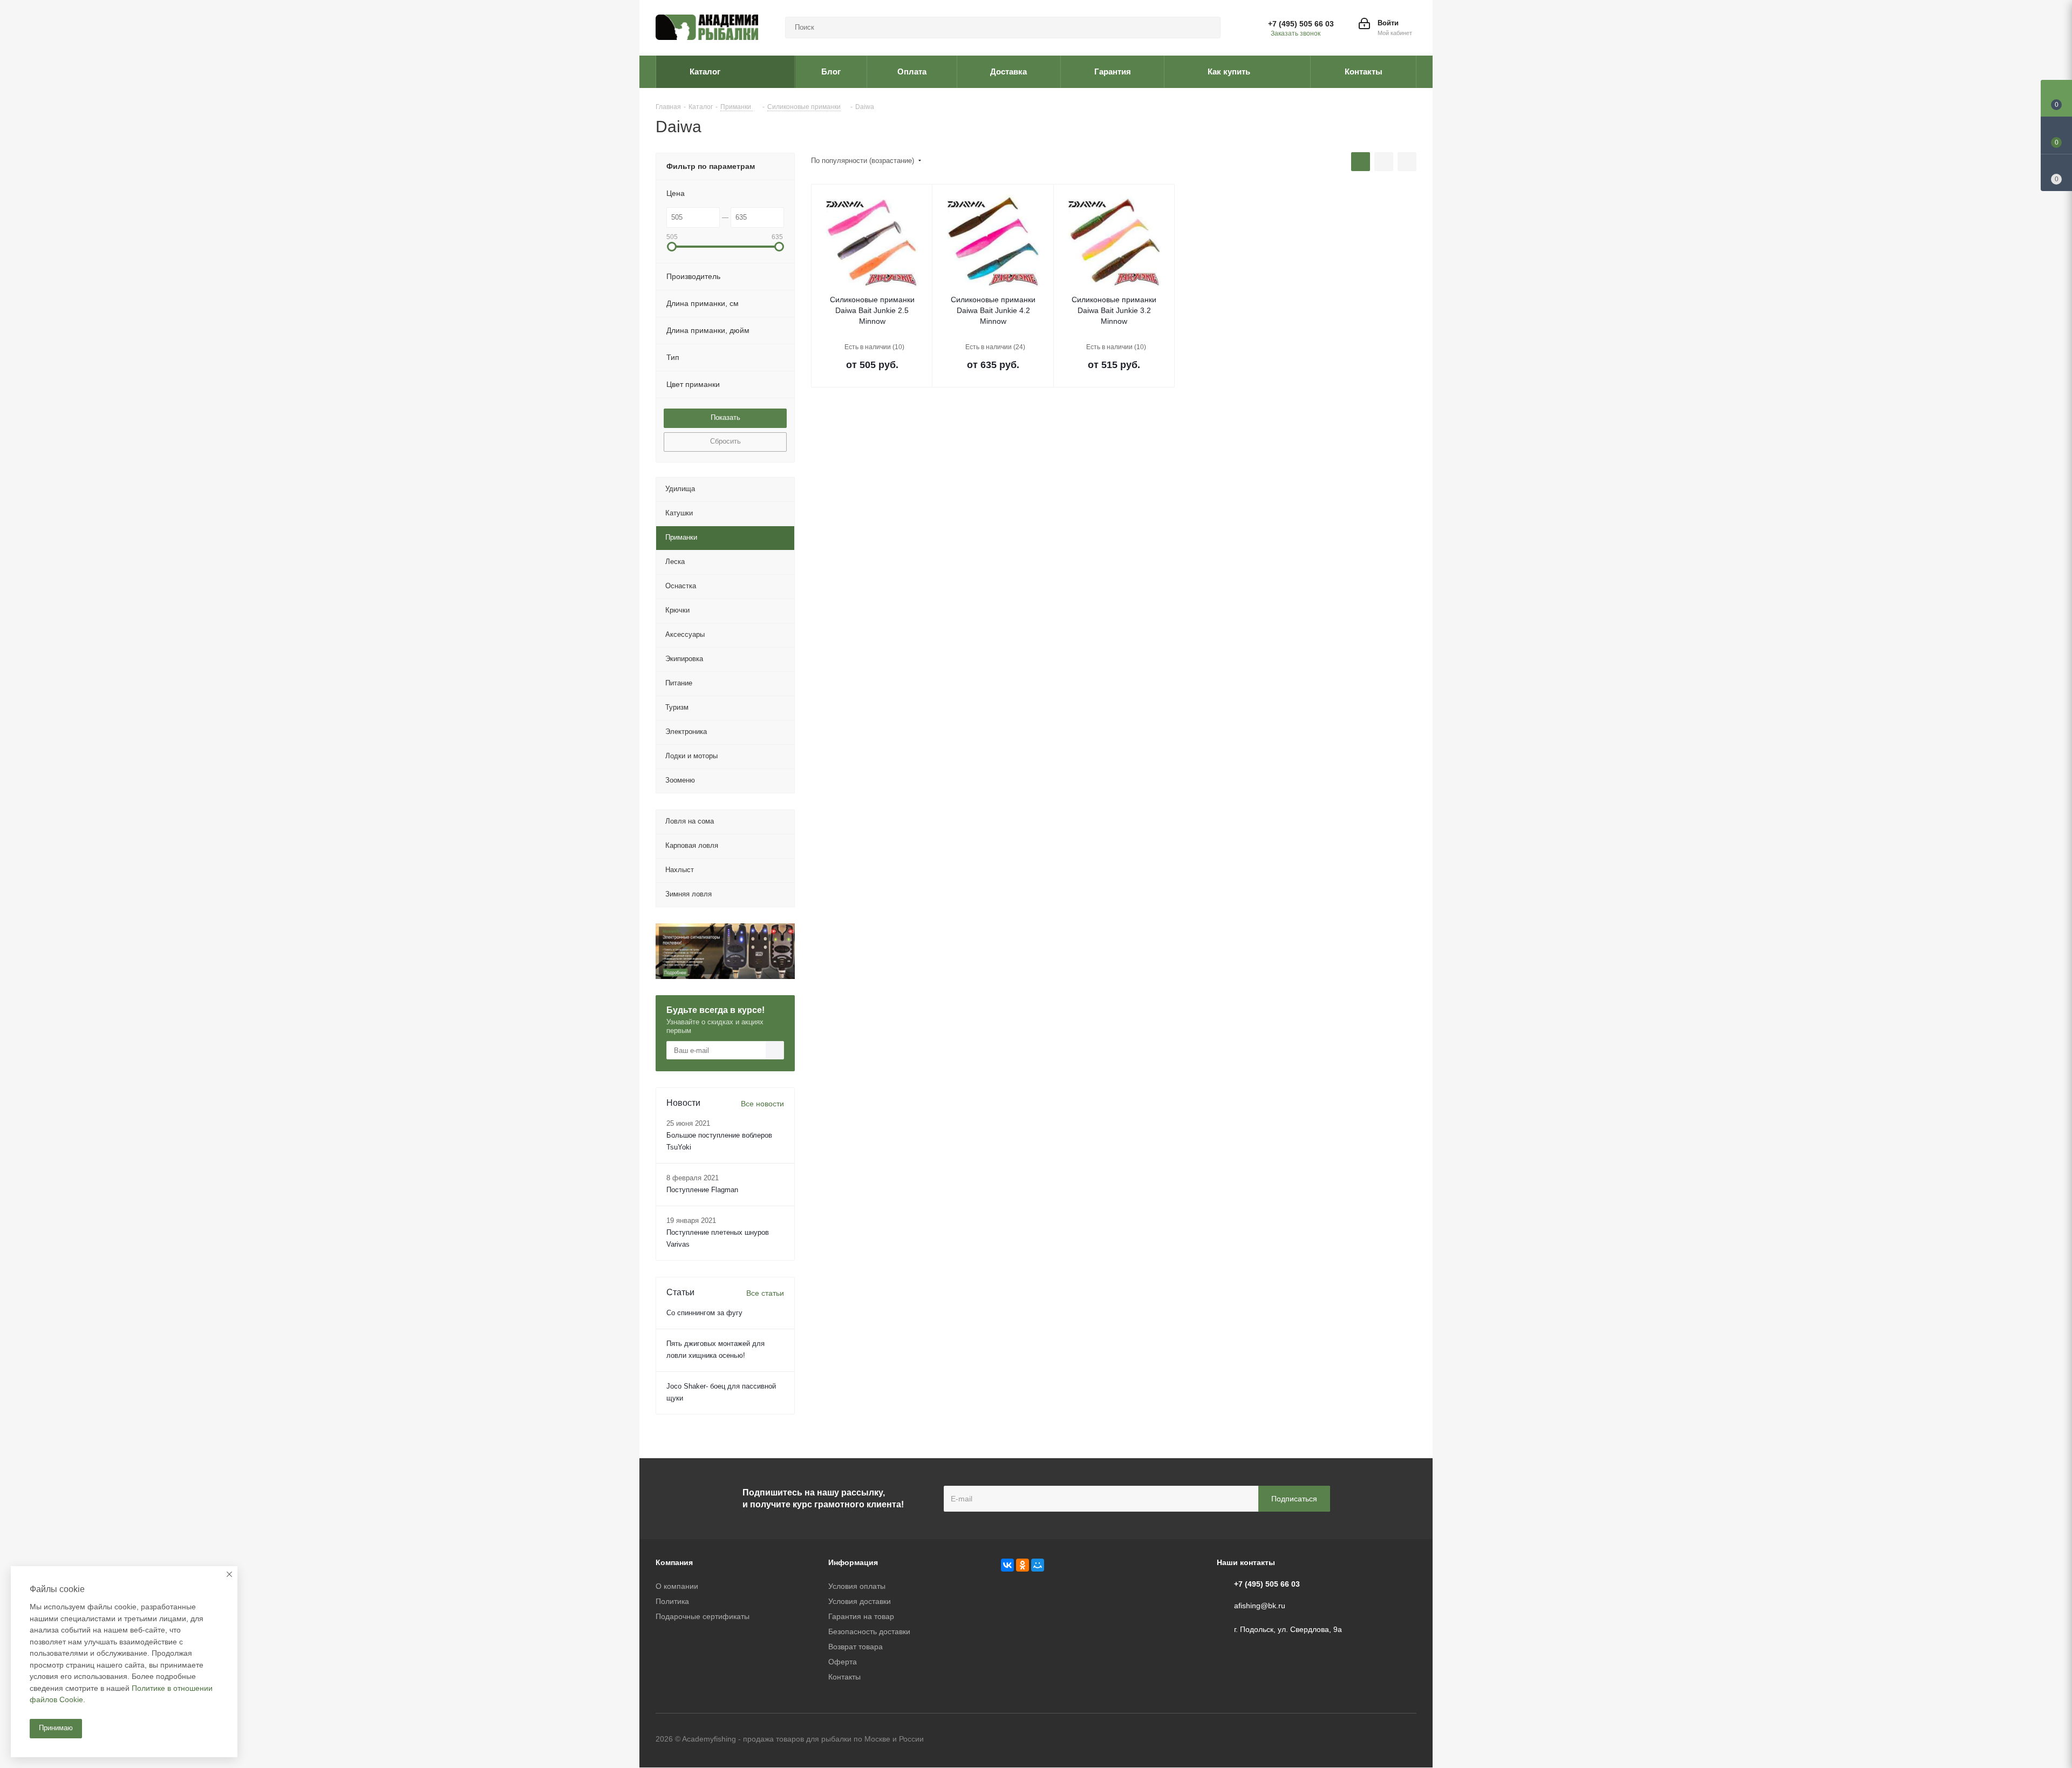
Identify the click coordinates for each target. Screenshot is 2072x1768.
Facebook (1381, 1740)
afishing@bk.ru (1260, 1606)
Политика (672, 1601)
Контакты (844, 1677)
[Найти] (1208, 28)
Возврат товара (856, 1647)
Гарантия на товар (861, 1616)
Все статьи (765, 1293)
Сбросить (725, 441)
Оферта (843, 1662)
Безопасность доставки (869, 1631)
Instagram (1408, 1740)
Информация (853, 1562)
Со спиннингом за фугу (704, 1313)
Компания (674, 1562)
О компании (677, 1586)
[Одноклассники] (1023, 1565)
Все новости (762, 1104)
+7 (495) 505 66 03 (1301, 24)
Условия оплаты (857, 1586)
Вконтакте (1354, 1740)
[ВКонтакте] (1007, 1565)
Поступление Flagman (702, 1190)
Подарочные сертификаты (703, 1616)
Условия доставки (860, 1601)
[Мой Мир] (1038, 1565)
